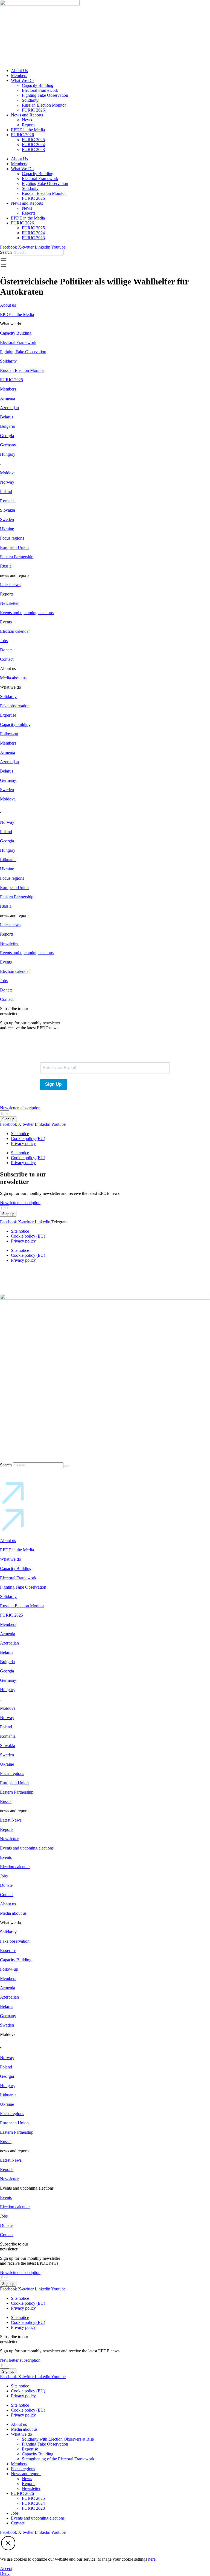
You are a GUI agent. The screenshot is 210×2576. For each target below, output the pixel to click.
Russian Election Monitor (44, 105)
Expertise (8, 715)
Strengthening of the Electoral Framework (58, 2459)
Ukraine (7, 529)
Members (19, 75)
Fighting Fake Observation (45, 95)
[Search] (67, 1466)
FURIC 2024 (33, 145)
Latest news (10, 585)
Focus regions (12, 538)
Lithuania (8, 860)
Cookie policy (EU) (28, 1139)
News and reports (26, 2474)
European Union (14, 547)
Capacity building (15, 724)
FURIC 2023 (33, 149)
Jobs (4, 641)
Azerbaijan (9, 408)
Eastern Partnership (17, 557)
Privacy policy (23, 1143)
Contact (7, 659)
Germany (8, 445)
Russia (6, 566)
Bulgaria (7, 426)
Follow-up (9, 734)
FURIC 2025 (33, 140)
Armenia (8, 398)
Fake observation (15, 706)
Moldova (8, 473)
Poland (6, 491)
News (27, 120)
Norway (7, 482)
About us (8, 305)
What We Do (22, 80)
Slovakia (8, 510)
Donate (6, 650)
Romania (8, 501)
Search (6, 252)
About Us (19, 71)
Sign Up (53, 1084)
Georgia (7, 436)
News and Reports (27, 115)
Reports (29, 125)
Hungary (8, 454)
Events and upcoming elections (27, 613)
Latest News (11, 1820)
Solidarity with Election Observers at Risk (58, 2439)
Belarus (7, 417)
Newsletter (9, 603)
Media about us (13, 678)
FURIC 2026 (33, 110)
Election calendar (15, 631)
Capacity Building (38, 85)
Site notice (20, 1134)
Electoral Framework (40, 90)
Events (6, 622)
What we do (11, 1559)
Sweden (7, 519)
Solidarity (30, 100)
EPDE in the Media (28, 130)
